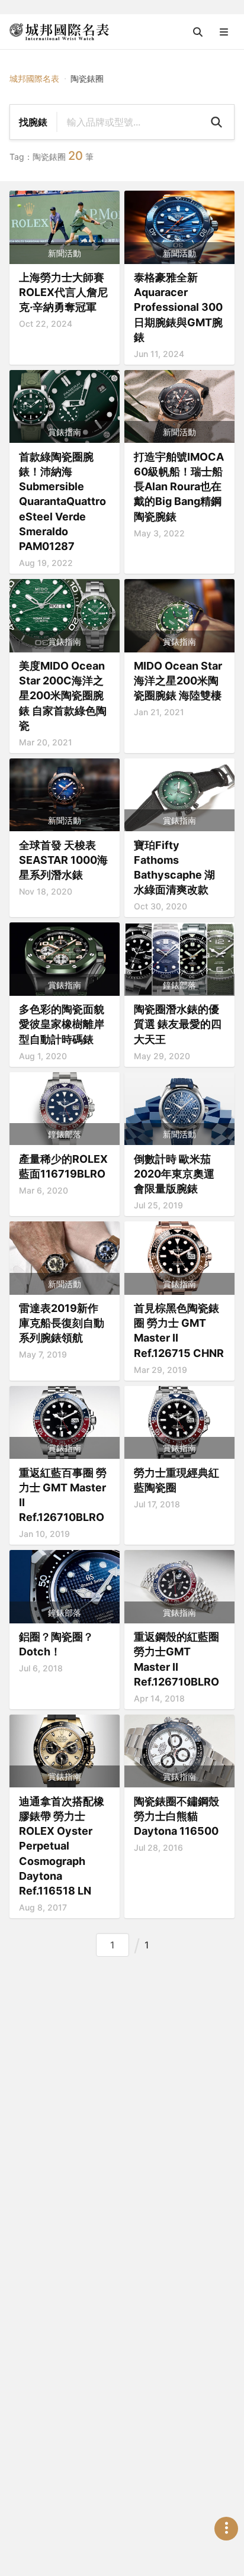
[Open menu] (224, 32)
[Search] (216, 122)
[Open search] (198, 32)
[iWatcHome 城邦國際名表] (59, 32)
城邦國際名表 (34, 78)
